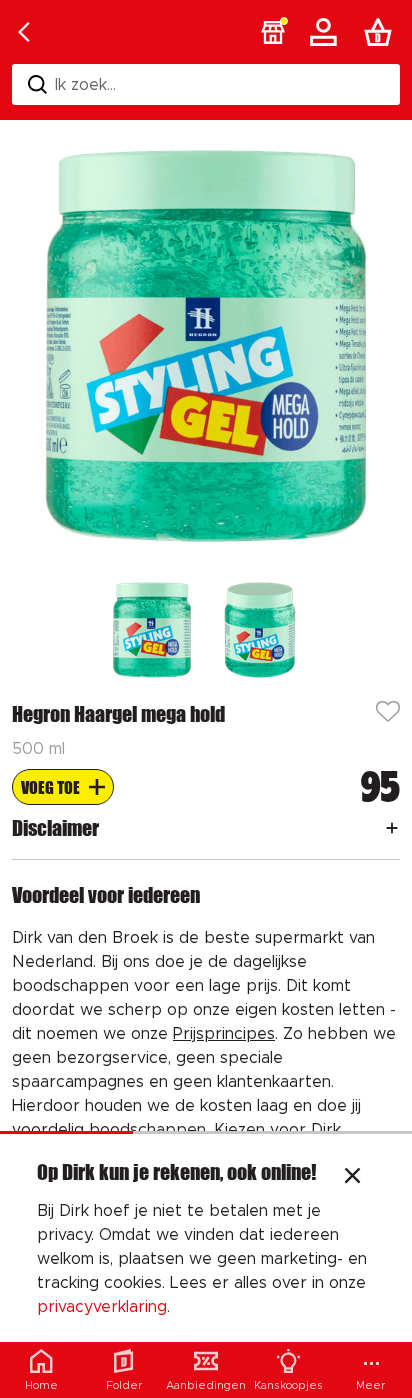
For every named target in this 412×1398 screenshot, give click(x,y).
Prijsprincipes (224, 1034)
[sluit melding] (352, 1178)
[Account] (327, 32)
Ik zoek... (85, 85)
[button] (273, 32)
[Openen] (392, 828)
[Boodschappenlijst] (382, 32)
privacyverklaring (102, 1307)
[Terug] (24, 32)
